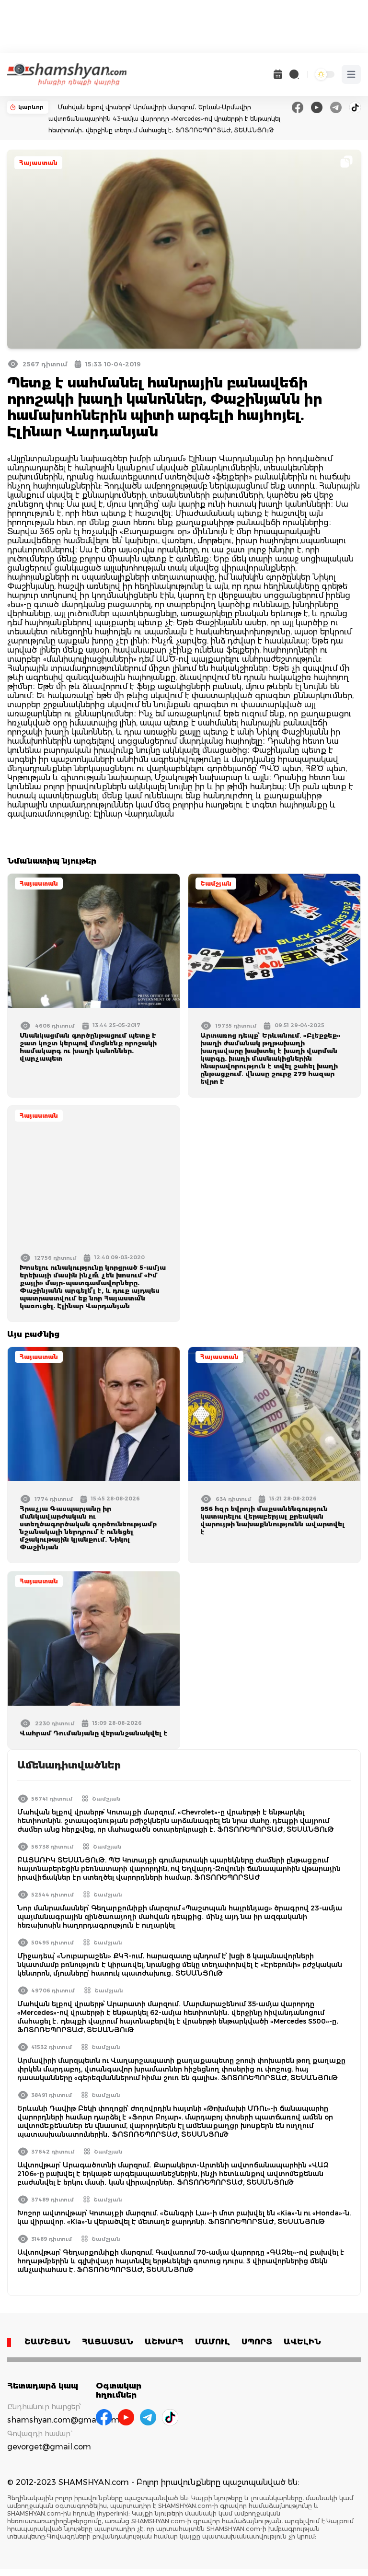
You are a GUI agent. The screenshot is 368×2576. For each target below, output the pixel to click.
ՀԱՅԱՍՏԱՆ (108, 2342)
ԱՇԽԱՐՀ (164, 2342)
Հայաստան (38, 163)
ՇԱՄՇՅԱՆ (47, 2342)
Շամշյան (216, 884)
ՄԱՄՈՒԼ (213, 2342)
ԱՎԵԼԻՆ (302, 2342)
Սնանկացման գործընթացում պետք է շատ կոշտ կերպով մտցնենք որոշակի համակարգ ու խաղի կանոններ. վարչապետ (88, 1047)
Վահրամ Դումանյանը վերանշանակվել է (94, 1733)
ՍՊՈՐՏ (257, 2342)
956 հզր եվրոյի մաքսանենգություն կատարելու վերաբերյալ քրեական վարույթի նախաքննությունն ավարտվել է (272, 1520)
